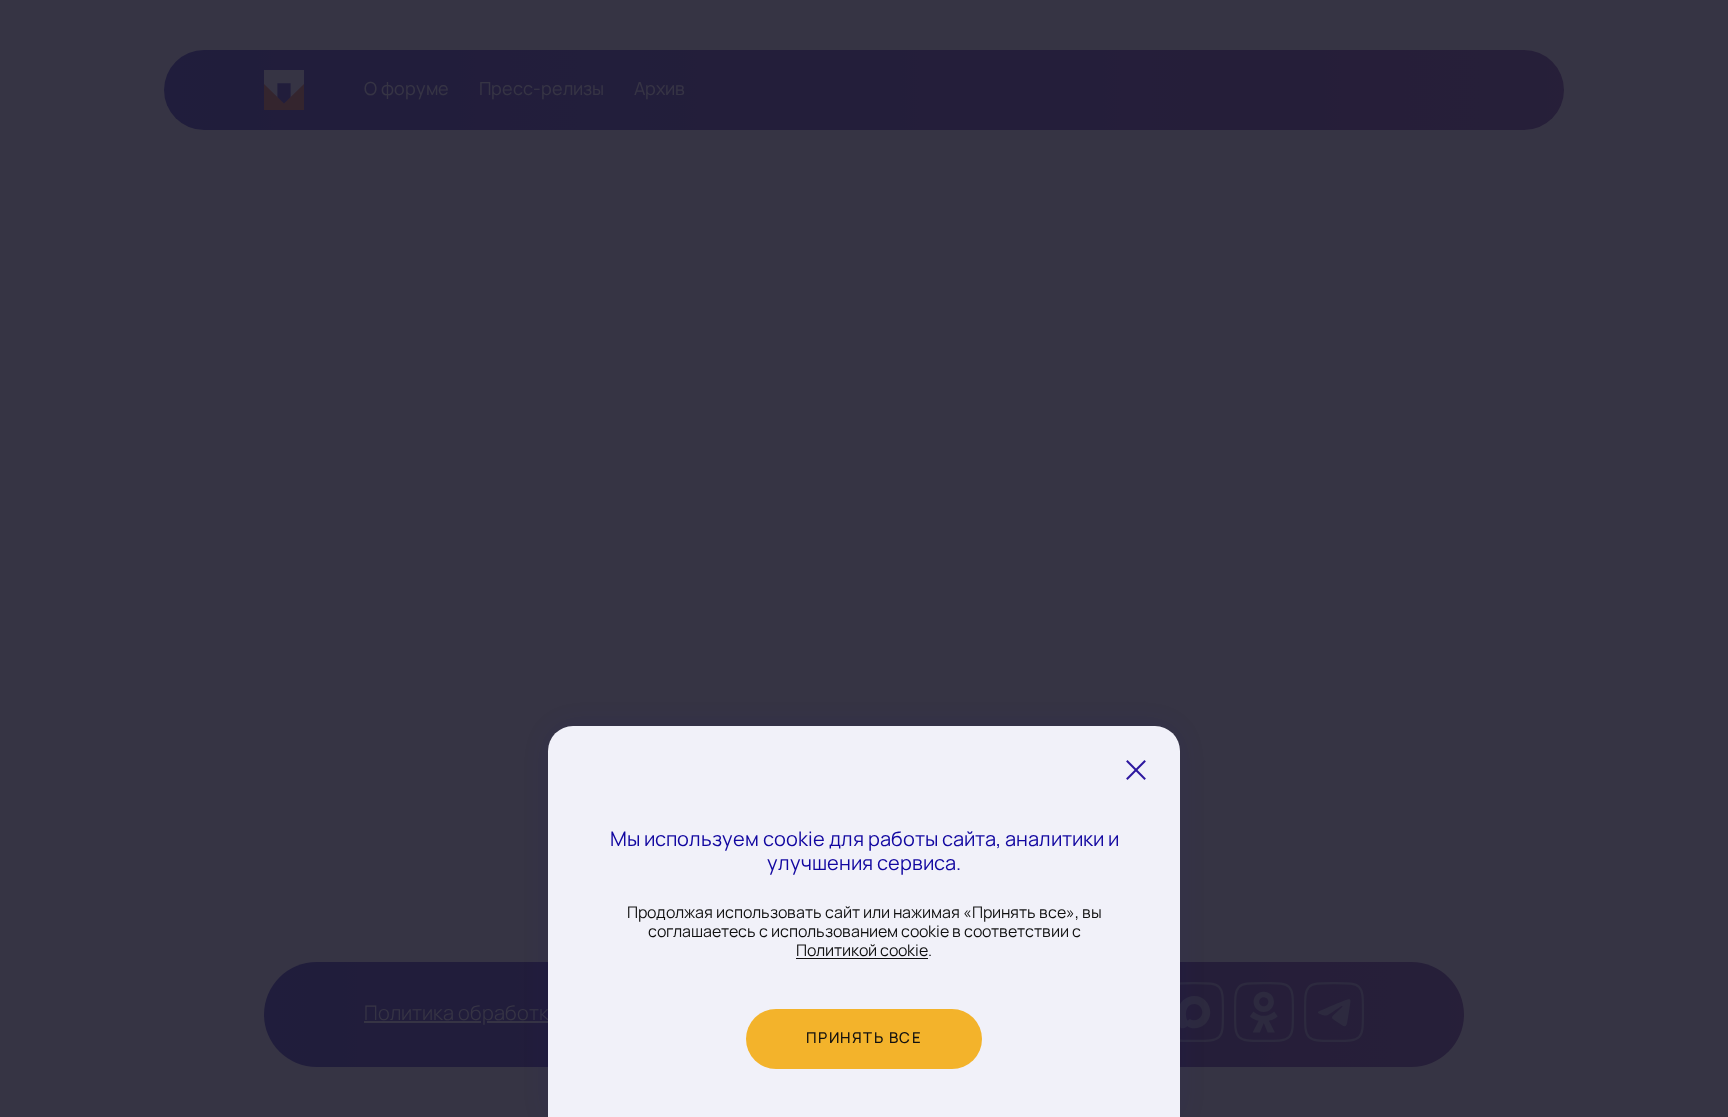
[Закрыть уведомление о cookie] (1136, 770)
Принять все (864, 1038)
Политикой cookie (862, 951)
